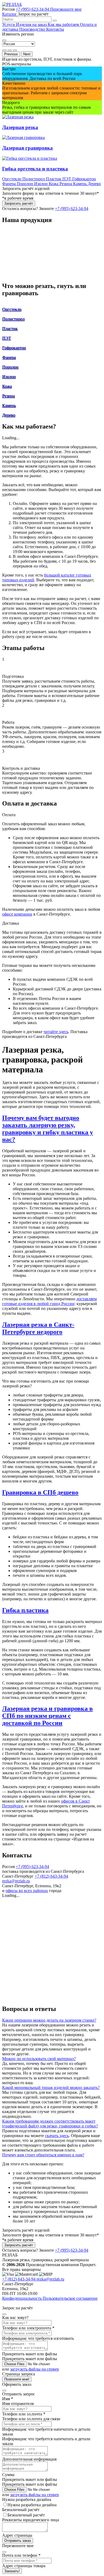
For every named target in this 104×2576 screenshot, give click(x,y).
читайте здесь (56, 1032)
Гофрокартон (84, 179)
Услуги (9, 24)
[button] (52, 1129)
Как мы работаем (64, 24)
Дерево (94, 184)
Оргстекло (12, 179)
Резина (66, 184)
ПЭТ (67, 179)
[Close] (4, 40)
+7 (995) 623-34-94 (32, 1867)
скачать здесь (57, 2136)
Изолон (41, 184)
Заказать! (12, 2571)
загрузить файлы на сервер (35, 2369)
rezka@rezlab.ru (16, 1881)
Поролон (25, 184)
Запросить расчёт (19, 203)
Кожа (54, 184)
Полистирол (34, 179)
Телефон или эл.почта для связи (31, 2419)
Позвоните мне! (17, 2379)
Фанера (9, 184)
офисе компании (17, 914)
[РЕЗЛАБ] (12, 4)
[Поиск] (55, 21)
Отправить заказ (18, 2541)
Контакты (55, 29)
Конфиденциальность (22, 2298)
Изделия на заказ (32, 24)
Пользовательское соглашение (70, 2298)
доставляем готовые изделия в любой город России (49, 1301)
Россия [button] (9, 9)
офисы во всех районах (27, 1891)
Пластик (54, 179)
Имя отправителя (18, 2404)
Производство (33, 29)
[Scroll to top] (4, 2305)
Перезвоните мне (66, 9)
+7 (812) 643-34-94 (51, 1876)
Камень (80, 184)
